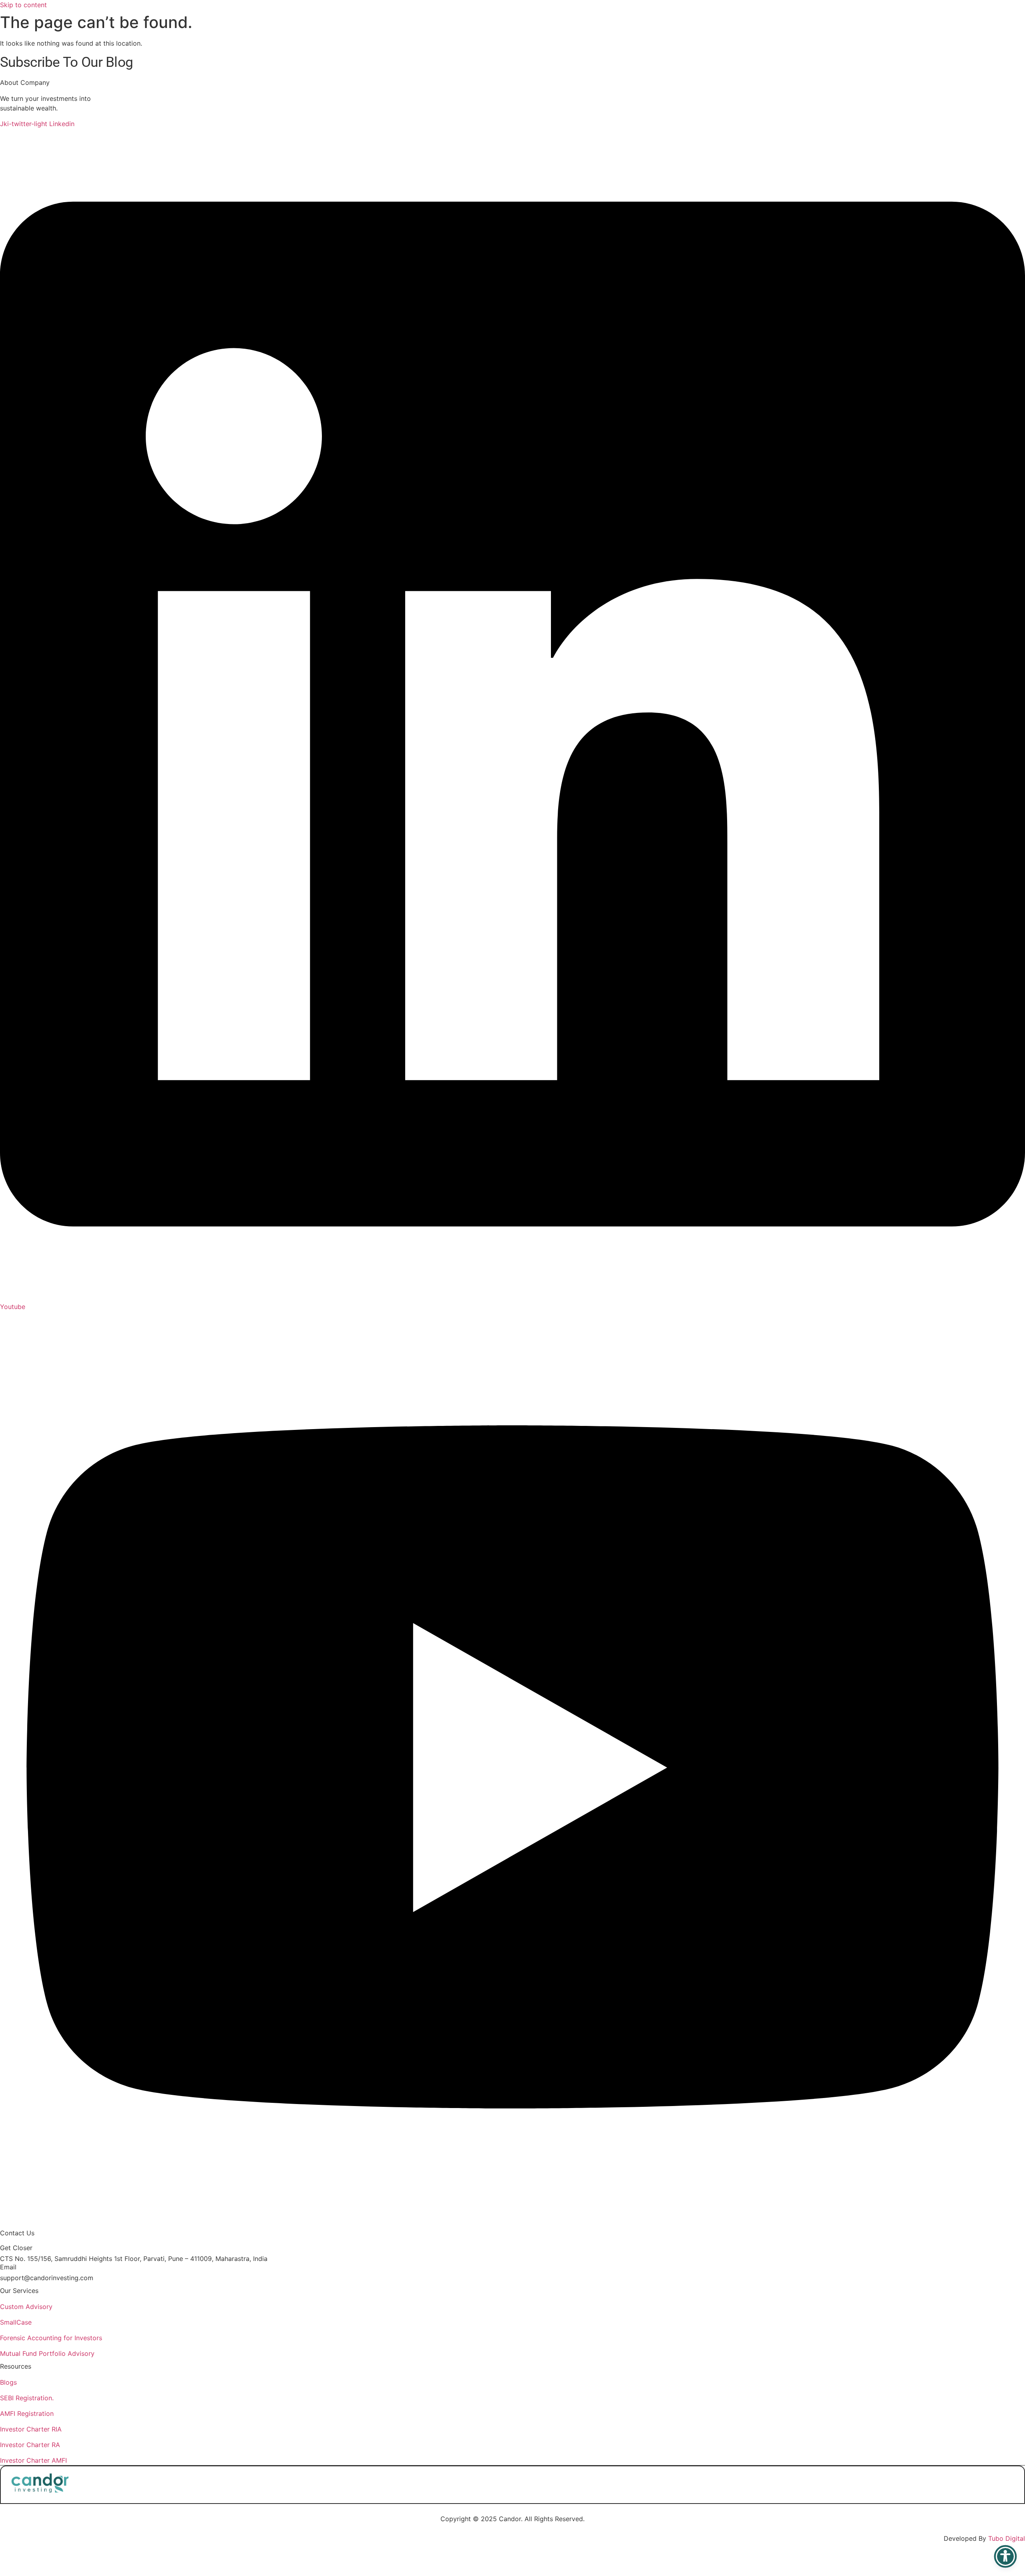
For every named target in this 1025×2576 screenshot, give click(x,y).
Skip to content (23, 5)
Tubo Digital (1007, 2538)
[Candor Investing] (40, 2490)
